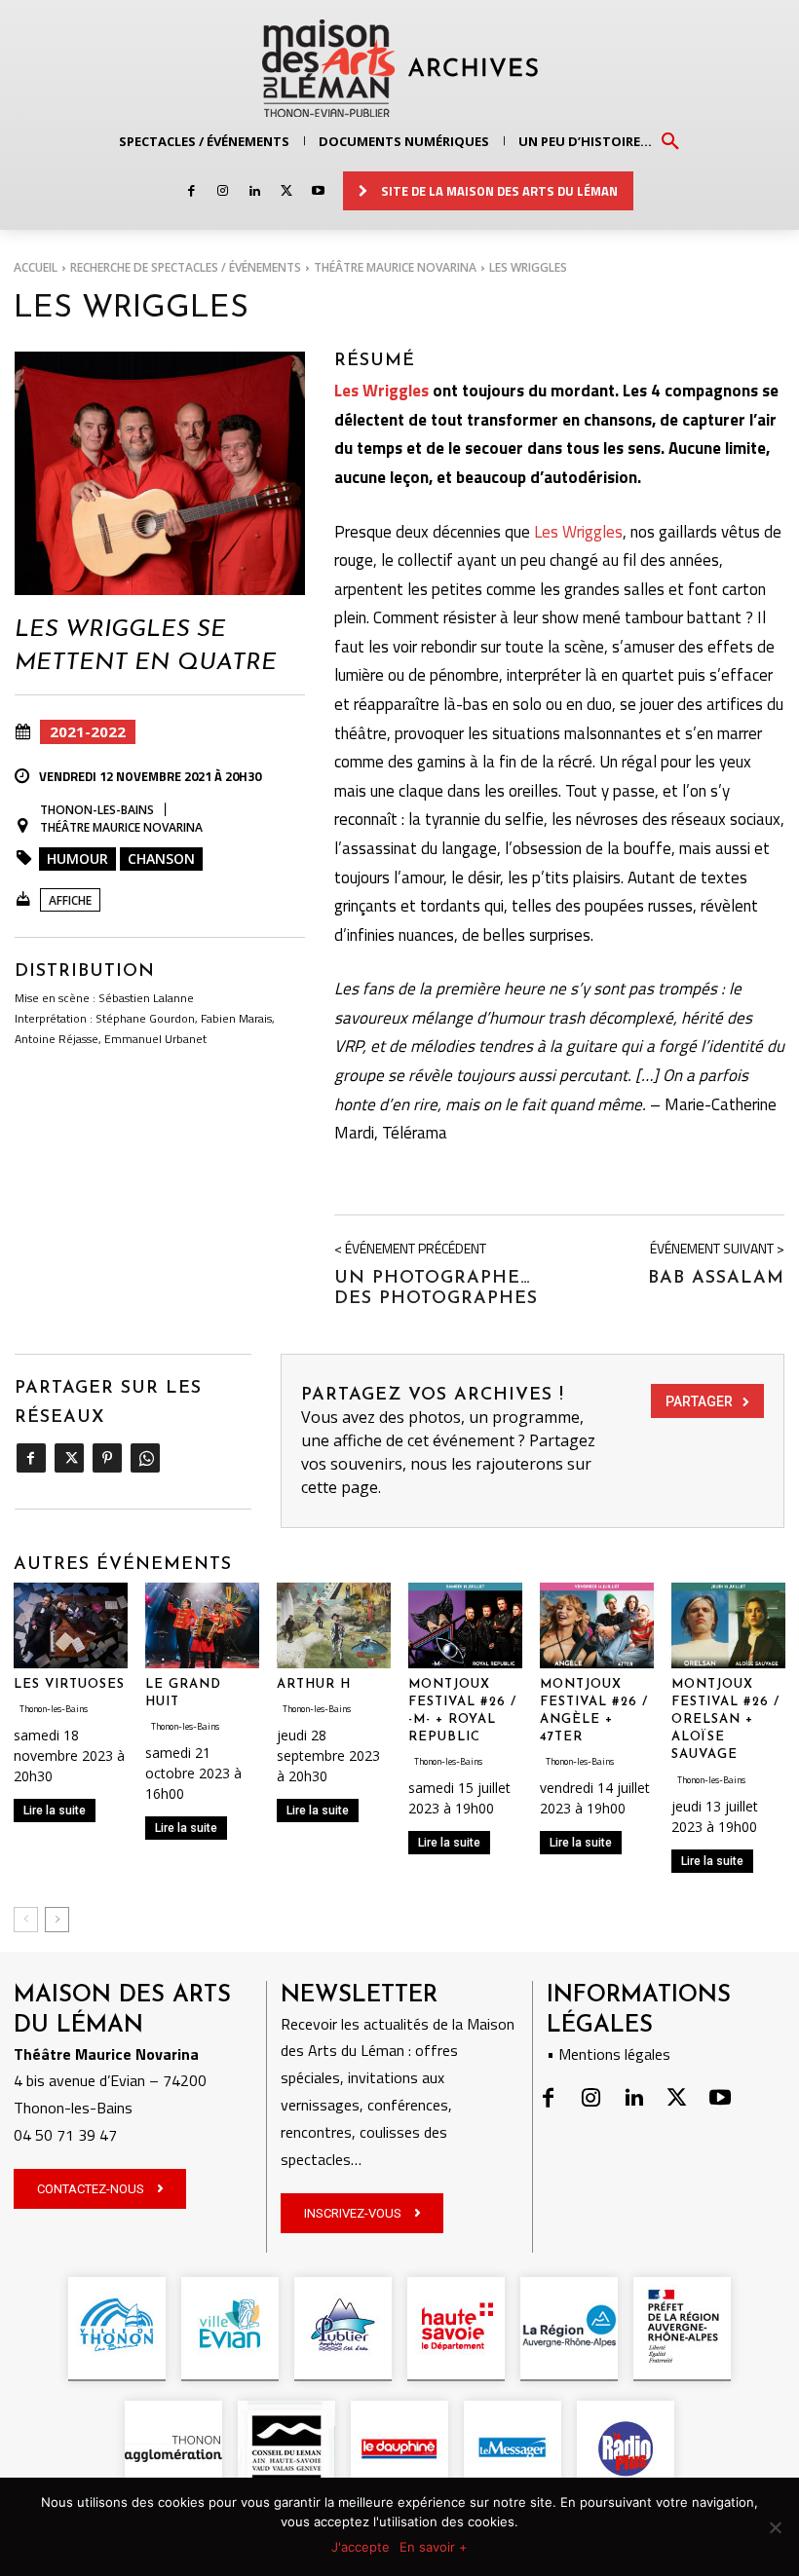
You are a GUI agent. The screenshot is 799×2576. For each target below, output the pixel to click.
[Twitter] (286, 191)
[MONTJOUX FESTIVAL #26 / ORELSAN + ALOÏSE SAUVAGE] (728, 1625)
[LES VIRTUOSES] (71, 1625)
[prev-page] (26, 1920)
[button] (670, 140)
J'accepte (361, 2547)
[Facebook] (191, 191)
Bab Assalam (716, 1279)
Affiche (70, 900)
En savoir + (434, 2547)
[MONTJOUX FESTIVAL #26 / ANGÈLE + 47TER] (597, 1625)
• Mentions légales (609, 2054)
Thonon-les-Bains (97, 810)
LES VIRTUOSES (69, 1684)
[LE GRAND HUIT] (202, 1625)
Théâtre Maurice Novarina (395, 267)
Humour (77, 859)
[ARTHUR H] (334, 1625)
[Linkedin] (255, 191)
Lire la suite (55, 1811)
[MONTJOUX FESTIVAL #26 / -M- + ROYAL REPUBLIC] (465, 1625)
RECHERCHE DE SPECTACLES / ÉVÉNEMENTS (186, 267)
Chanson (161, 859)
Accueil (36, 267)
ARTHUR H (314, 1684)
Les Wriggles (381, 391)
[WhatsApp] (145, 1458)
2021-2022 (88, 731)
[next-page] (57, 1920)
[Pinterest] (107, 1458)
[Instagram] (223, 191)
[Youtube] (318, 191)
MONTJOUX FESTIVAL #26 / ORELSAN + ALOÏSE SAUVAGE (725, 1720)
